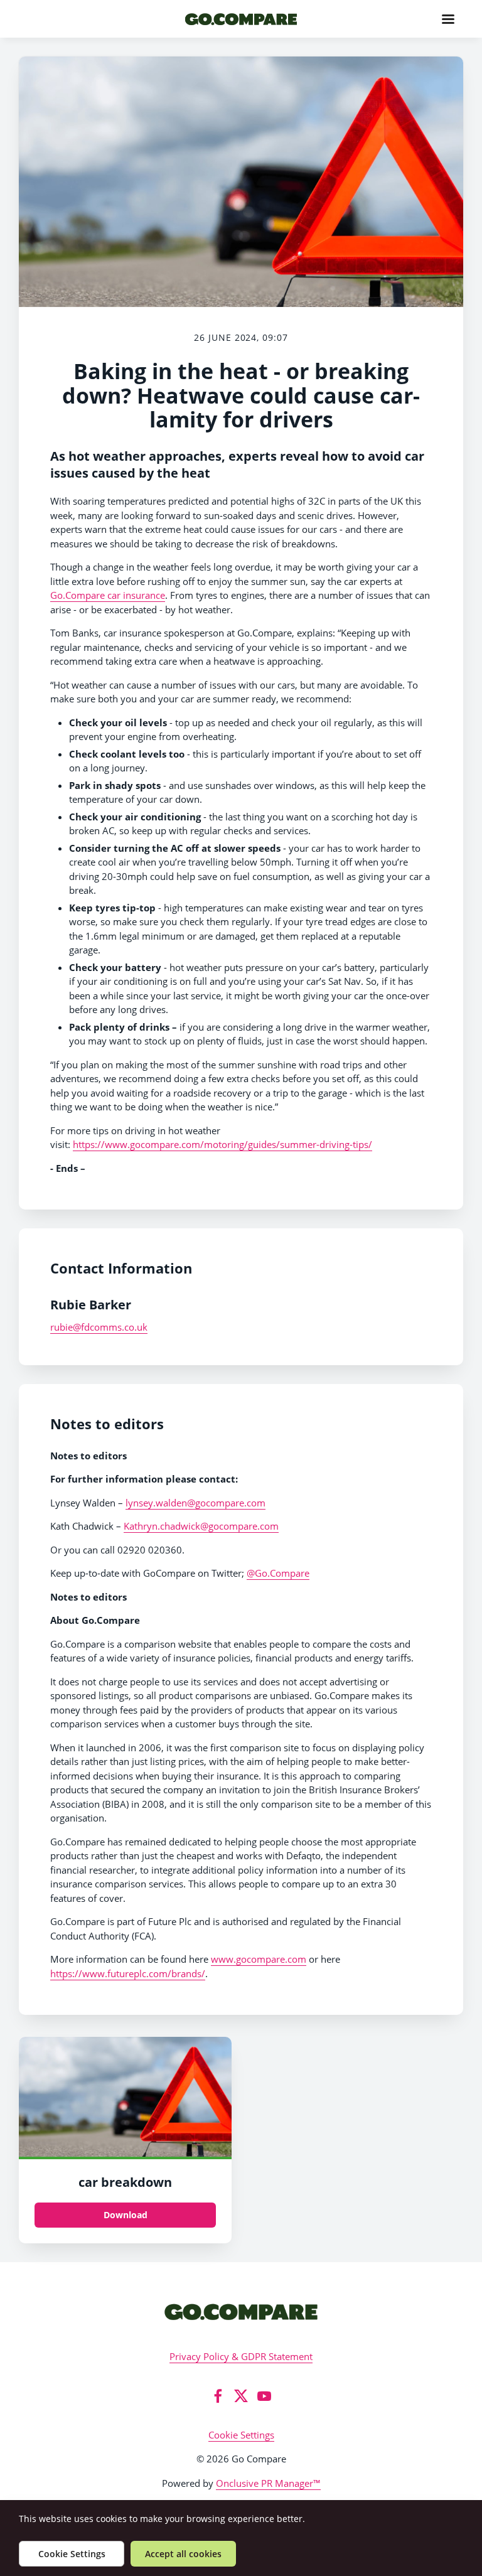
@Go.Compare (278, 1573)
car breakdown (125, 2182)
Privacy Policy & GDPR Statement (241, 2356)
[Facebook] (218, 2396)
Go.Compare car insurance (108, 595)
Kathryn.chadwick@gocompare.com (201, 1526)
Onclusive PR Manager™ (268, 2483)
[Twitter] (241, 2396)
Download (126, 2215)
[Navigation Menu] (448, 19)
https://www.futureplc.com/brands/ (128, 1973)
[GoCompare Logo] (241, 2311)
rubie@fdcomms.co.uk (99, 1327)
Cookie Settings (241, 2435)
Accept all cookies (183, 2554)
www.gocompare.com (259, 1959)
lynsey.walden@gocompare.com (195, 1503)
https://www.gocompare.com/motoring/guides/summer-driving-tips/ (222, 1144)
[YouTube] (264, 2396)
